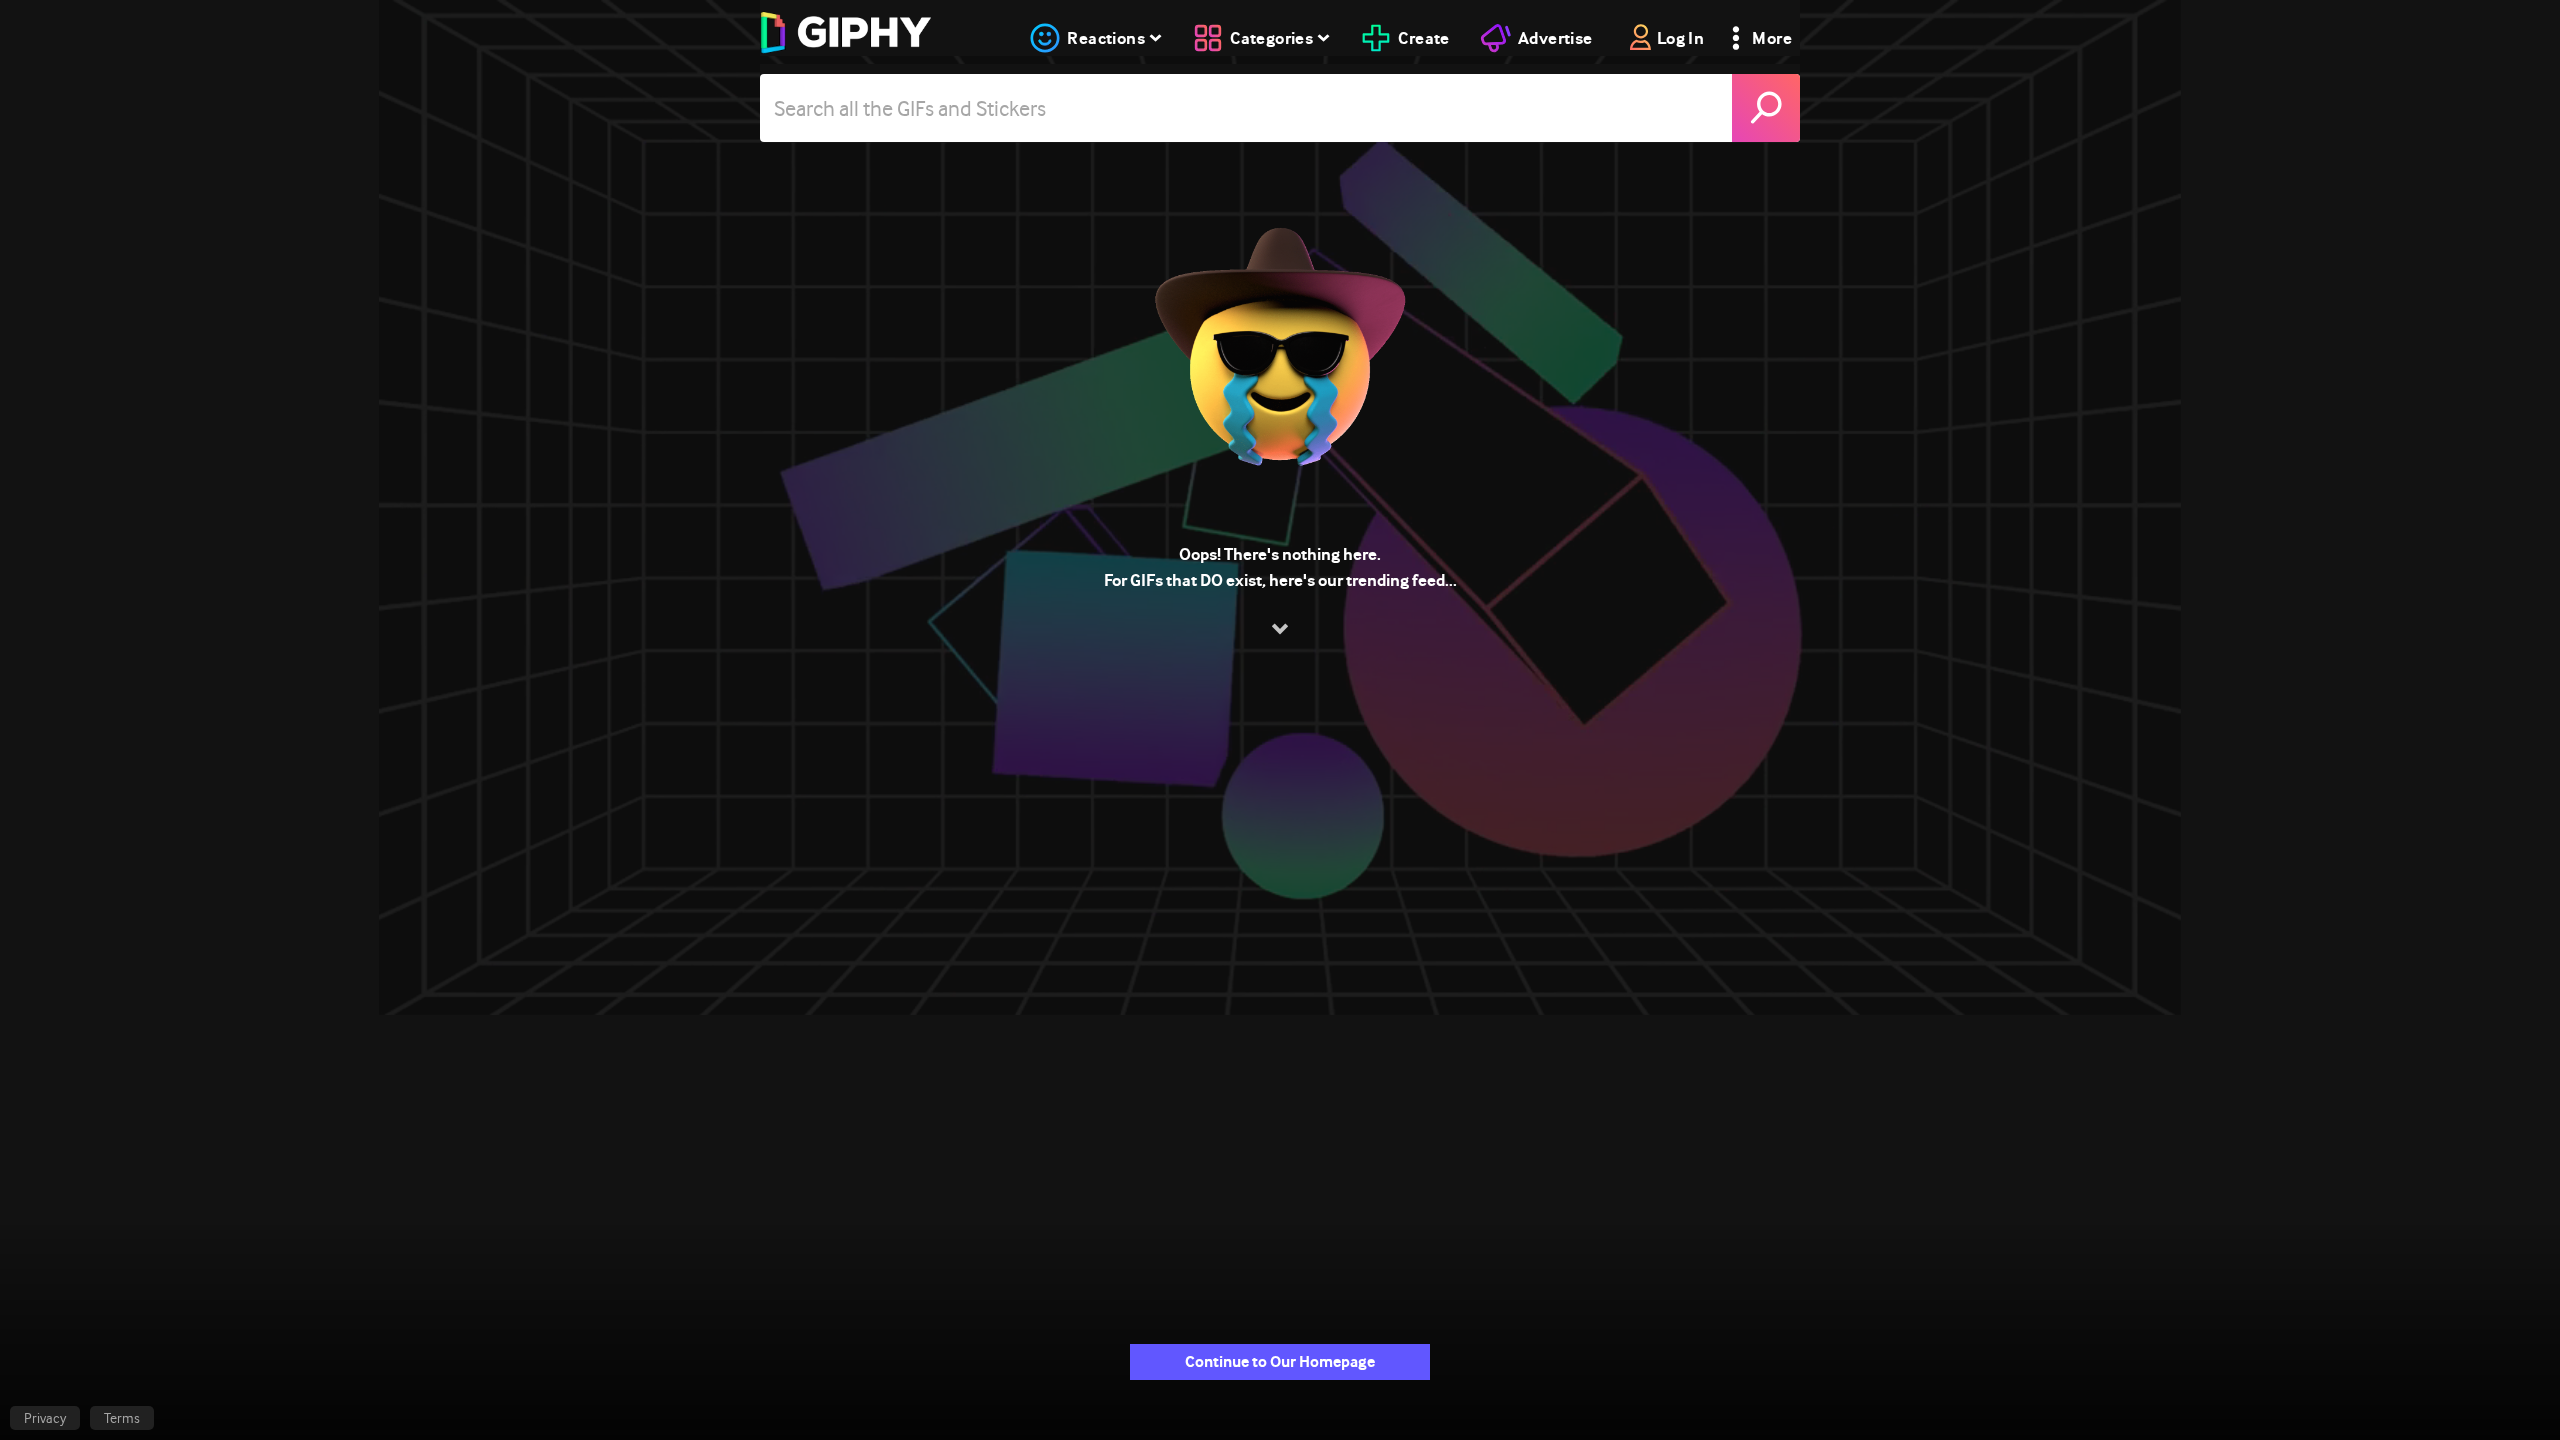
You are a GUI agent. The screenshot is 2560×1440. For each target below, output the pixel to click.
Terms (122, 1418)
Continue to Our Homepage (1280, 1361)
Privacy (45, 1418)
